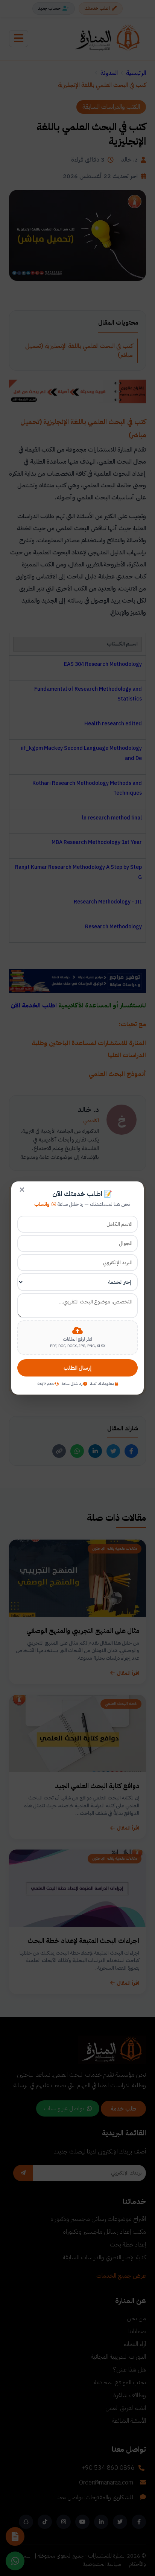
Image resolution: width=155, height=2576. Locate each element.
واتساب (42, 1204)
